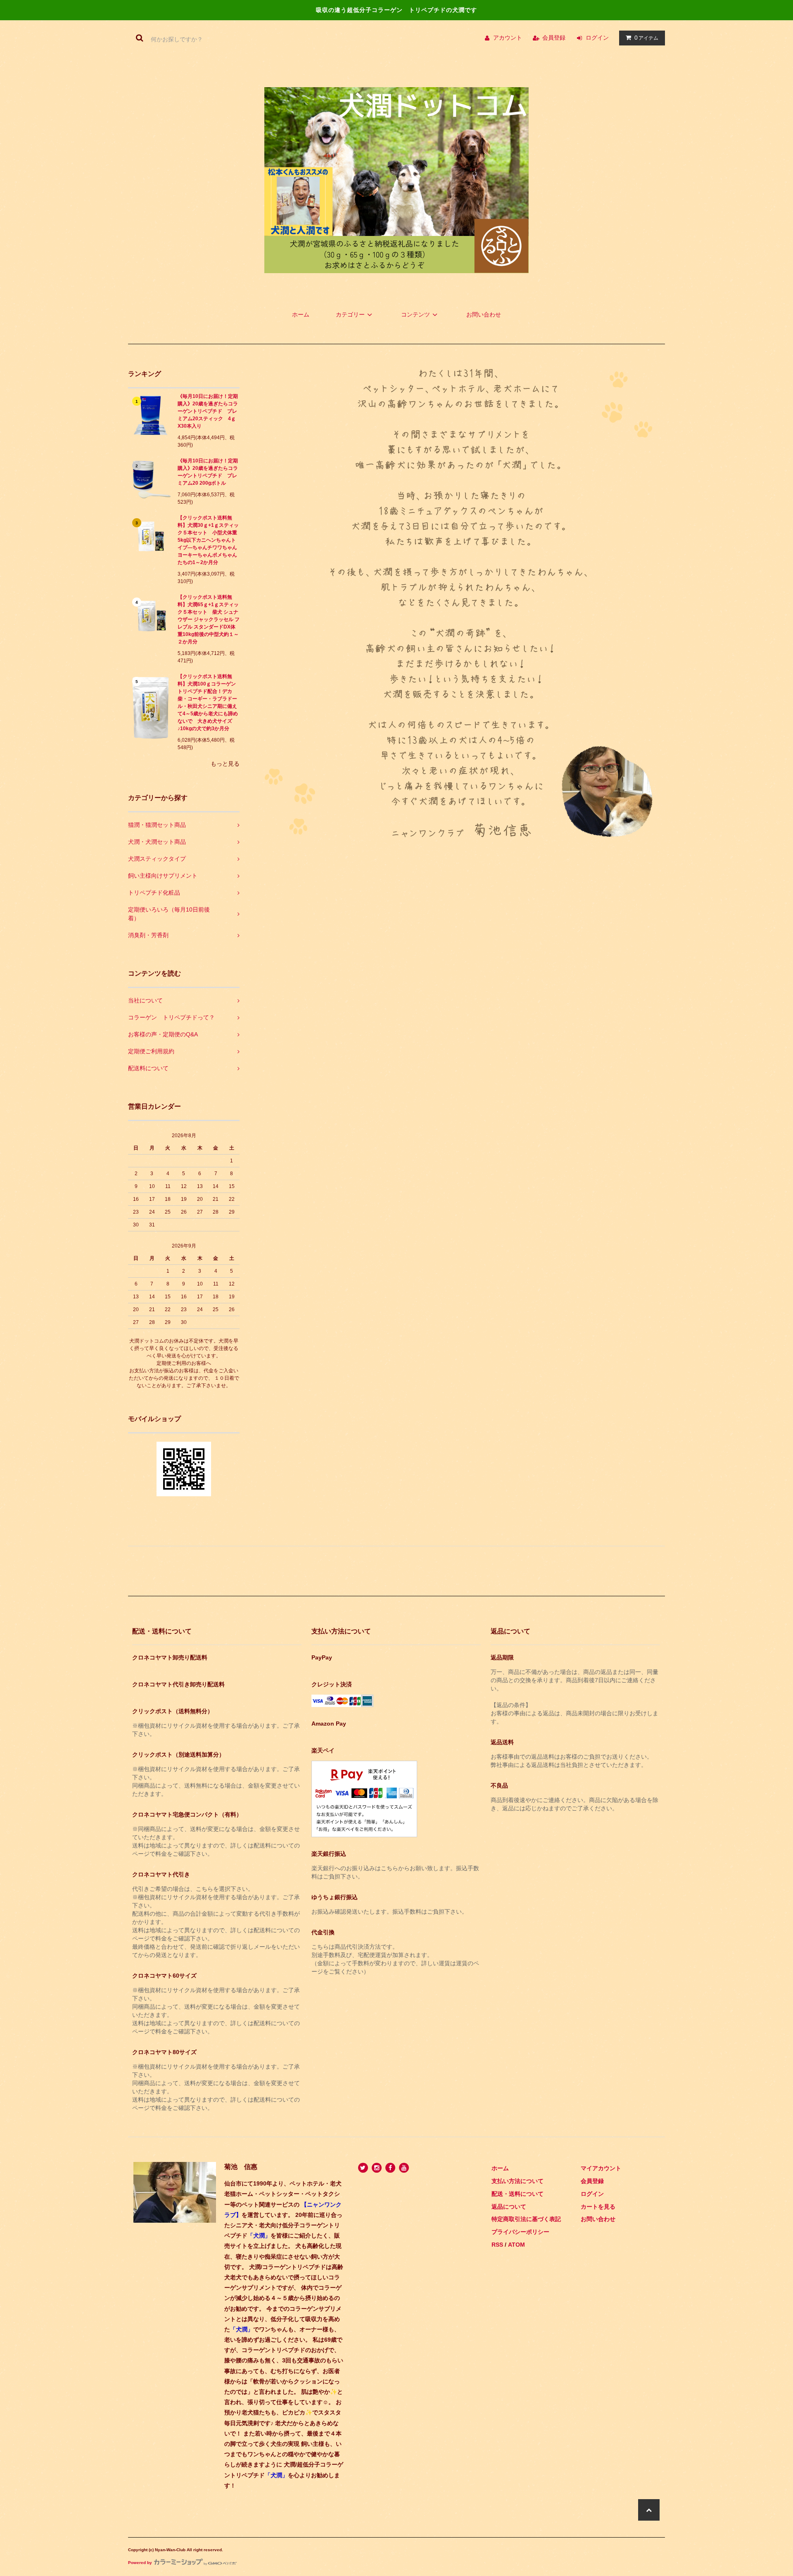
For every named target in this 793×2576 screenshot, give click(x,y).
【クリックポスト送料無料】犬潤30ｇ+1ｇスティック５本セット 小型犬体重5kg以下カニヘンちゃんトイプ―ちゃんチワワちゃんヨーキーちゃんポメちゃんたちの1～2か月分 (208, 540)
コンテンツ (415, 314)
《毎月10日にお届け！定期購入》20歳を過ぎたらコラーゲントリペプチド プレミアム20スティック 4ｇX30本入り (208, 411)
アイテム (646, 38)
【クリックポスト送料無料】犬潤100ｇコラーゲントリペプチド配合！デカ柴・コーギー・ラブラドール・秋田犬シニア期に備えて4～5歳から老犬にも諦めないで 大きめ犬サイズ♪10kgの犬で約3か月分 (208, 702)
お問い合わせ (484, 314)
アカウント (508, 38)
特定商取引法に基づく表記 (526, 2219)
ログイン (597, 38)
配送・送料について (518, 2194)
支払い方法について (518, 2181)
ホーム (301, 314)
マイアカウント (601, 2168)
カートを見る (598, 2207)
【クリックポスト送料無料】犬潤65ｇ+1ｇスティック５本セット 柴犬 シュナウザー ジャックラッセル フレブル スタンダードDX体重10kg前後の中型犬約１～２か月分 (209, 619)
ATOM (516, 2245)
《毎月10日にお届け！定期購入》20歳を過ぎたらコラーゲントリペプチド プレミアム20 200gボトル (208, 472)
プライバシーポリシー (520, 2232)
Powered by (140, 2563)
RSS (497, 2245)
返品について (509, 2207)
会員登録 (554, 38)
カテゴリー (350, 314)
